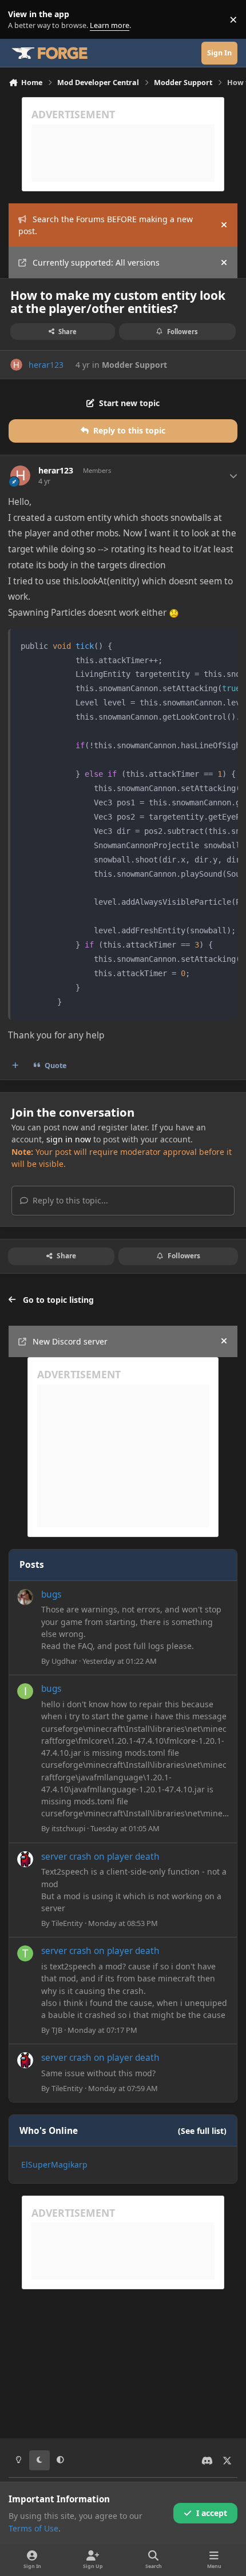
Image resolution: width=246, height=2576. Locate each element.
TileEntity (67, 1923)
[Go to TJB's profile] (25, 1953)
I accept (212, 2513)
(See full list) (202, 2131)
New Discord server (70, 1341)
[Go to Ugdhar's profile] (25, 1597)
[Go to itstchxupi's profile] (25, 1691)
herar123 (46, 365)
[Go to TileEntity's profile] (25, 1859)
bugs (51, 1594)
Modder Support (134, 365)
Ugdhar (64, 1661)
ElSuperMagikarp (54, 2164)
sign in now (69, 1139)
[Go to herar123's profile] (16, 365)
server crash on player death (100, 1857)
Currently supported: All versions (96, 262)
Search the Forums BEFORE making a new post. (106, 225)
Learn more (22, 20)
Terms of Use (33, 2528)
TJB (57, 2030)
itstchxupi (68, 1828)
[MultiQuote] (15, 1065)
